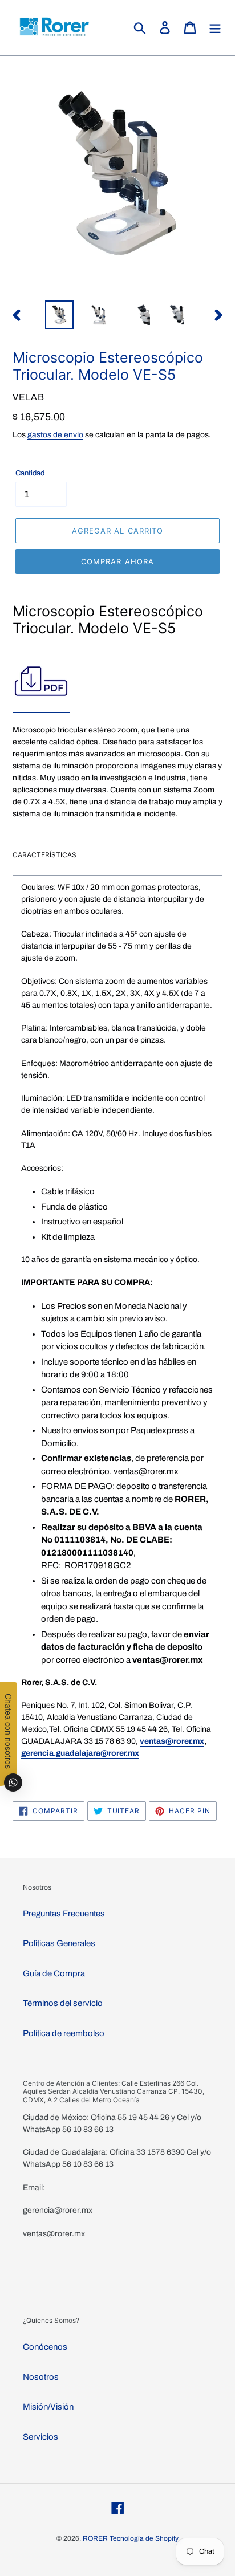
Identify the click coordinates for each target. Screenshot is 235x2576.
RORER (95, 2538)
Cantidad (30, 473)
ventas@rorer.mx (172, 1741)
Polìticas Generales (59, 1943)
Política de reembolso (64, 2033)
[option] (60, 315)
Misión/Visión (48, 2407)
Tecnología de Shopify (144, 2538)
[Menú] (215, 28)
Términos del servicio (63, 2003)
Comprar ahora (117, 561)
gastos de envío (55, 435)
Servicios (40, 2437)
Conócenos (45, 2347)
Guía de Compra (54, 1973)
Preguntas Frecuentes (64, 1914)
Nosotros (41, 2377)
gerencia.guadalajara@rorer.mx (80, 1753)
